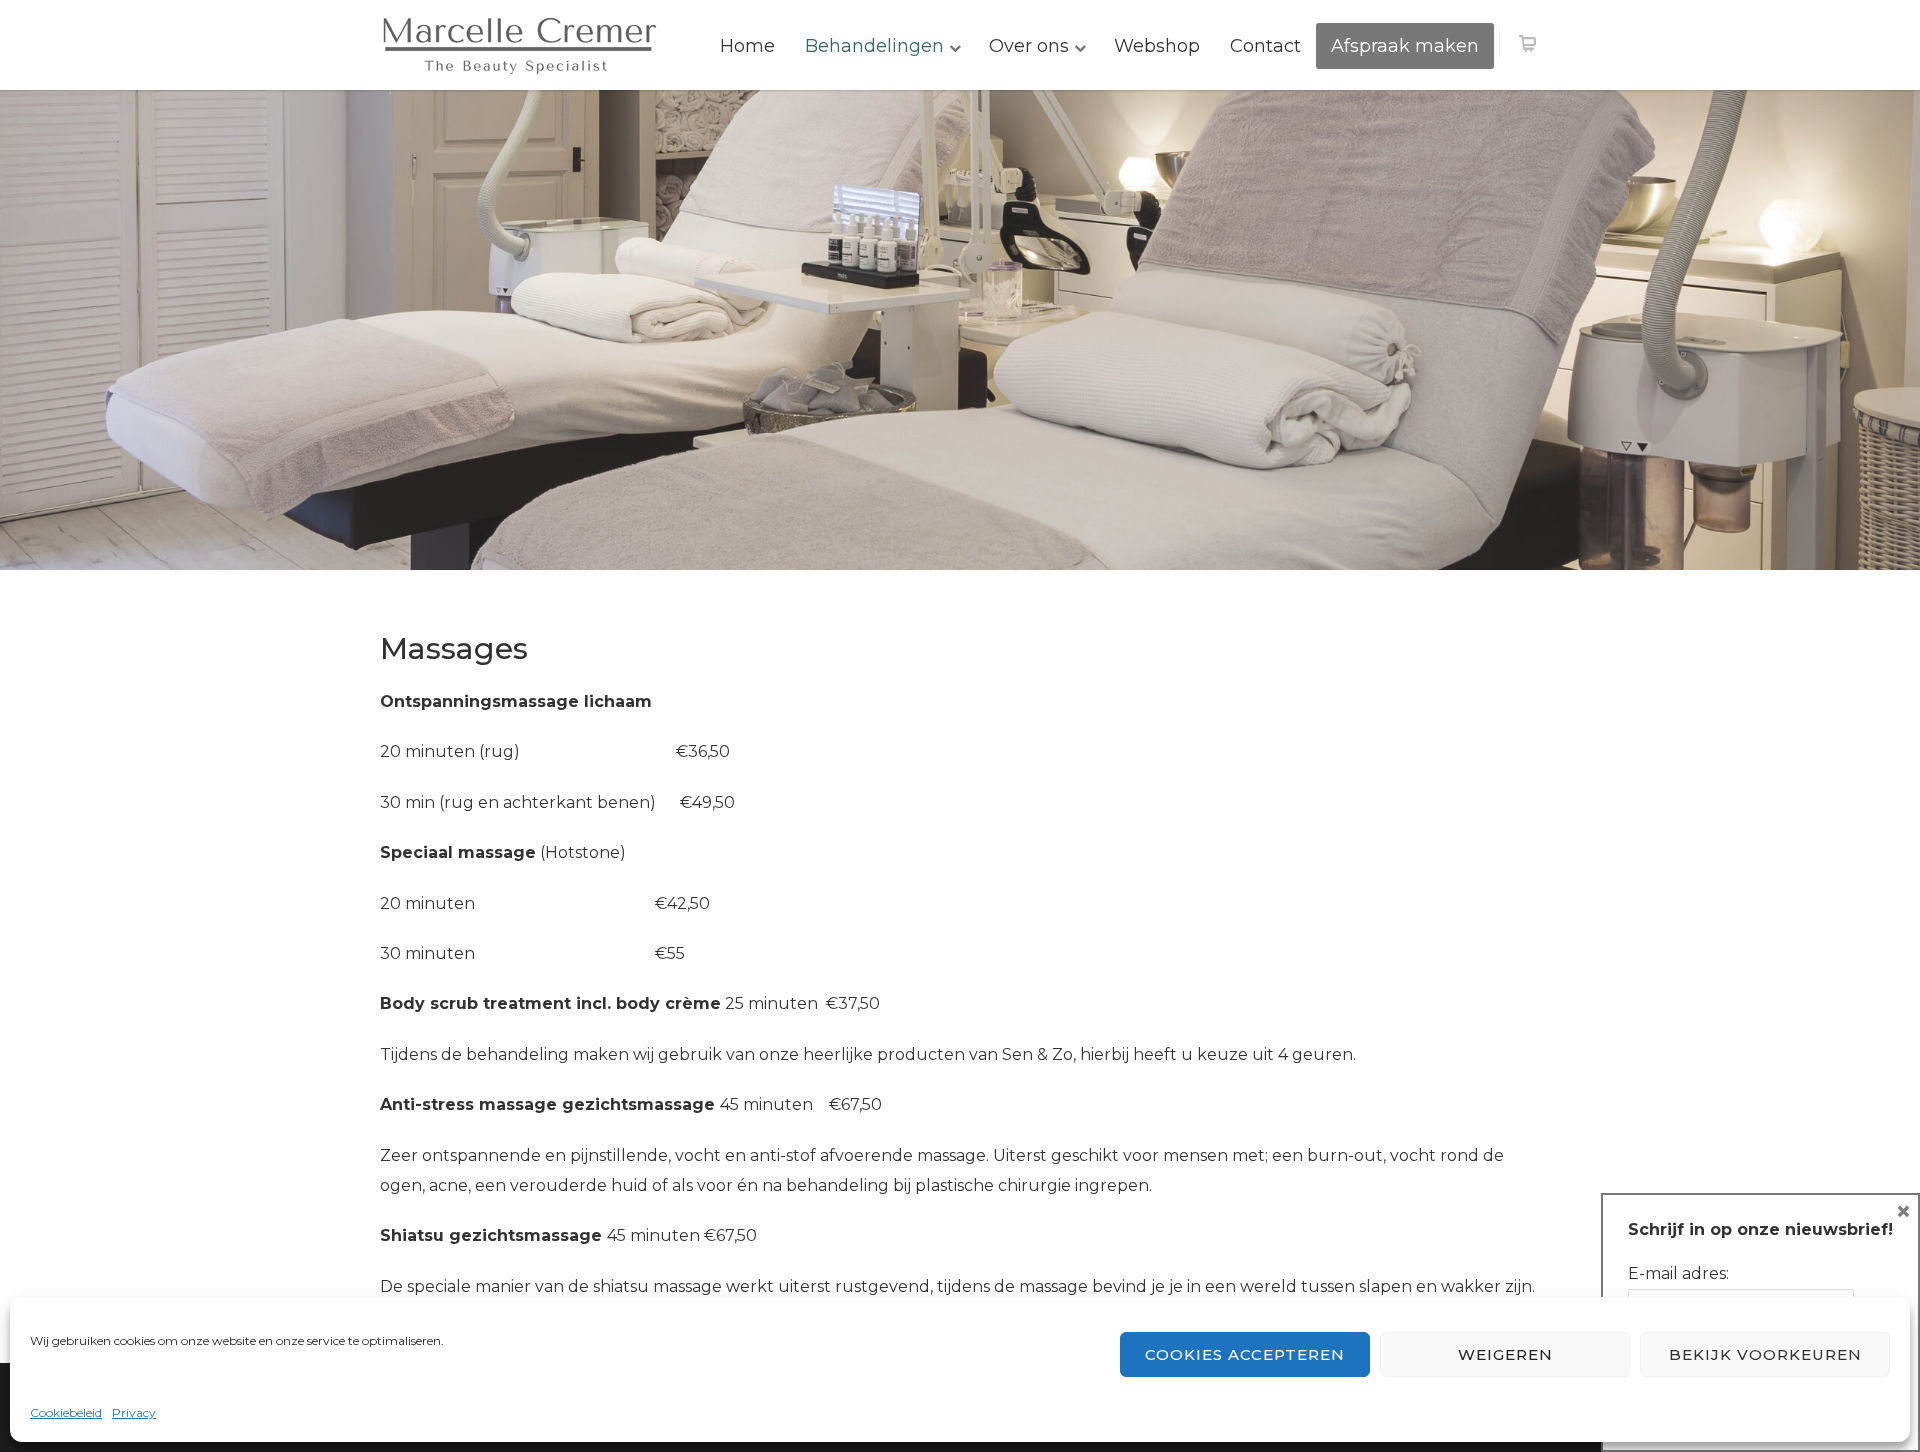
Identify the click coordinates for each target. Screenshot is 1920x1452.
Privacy (134, 1412)
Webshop (1157, 46)
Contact (1265, 46)
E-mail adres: (1678, 1273)
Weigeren (1505, 1354)
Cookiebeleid (66, 1412)
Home (747, 46)
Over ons (1029, 46)
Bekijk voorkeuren (1765, 1354)
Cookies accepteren (1245, 1354)
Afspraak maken (1405, 46)
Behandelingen (874, 46)
